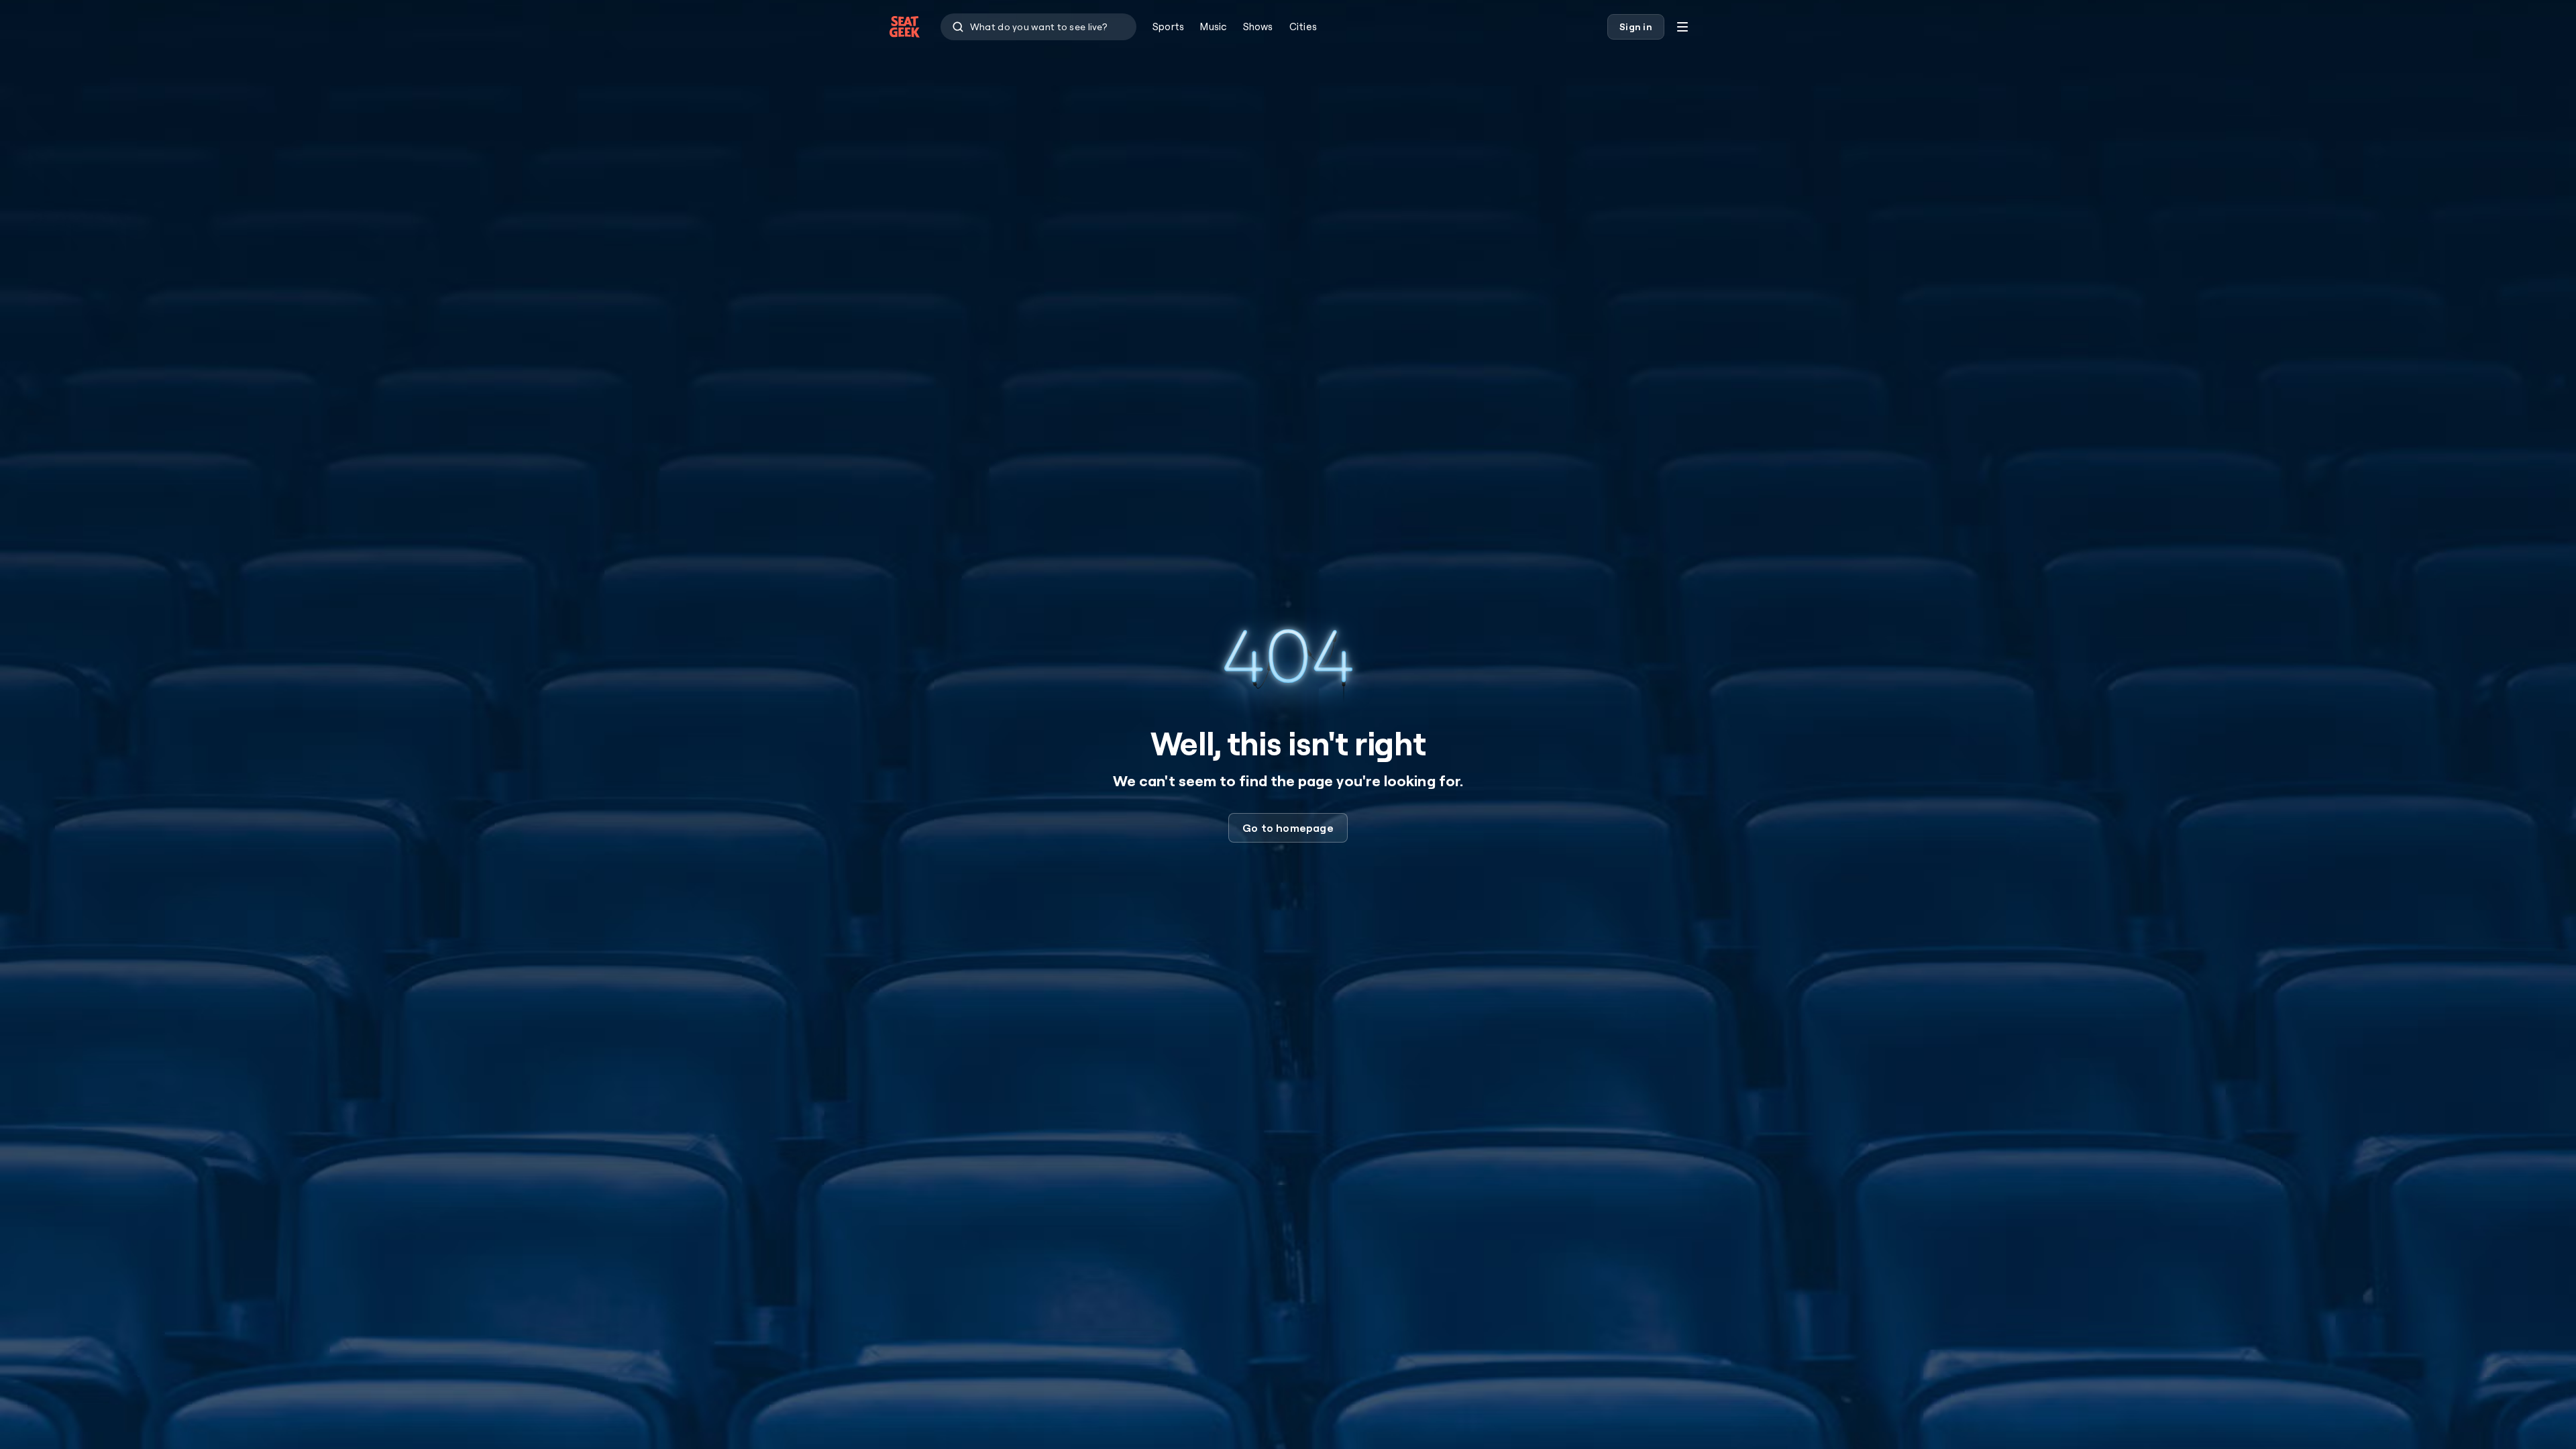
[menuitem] (1168, 27)
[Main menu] (1682, 27)
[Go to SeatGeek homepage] (905, 27)
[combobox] (1038, 27)
